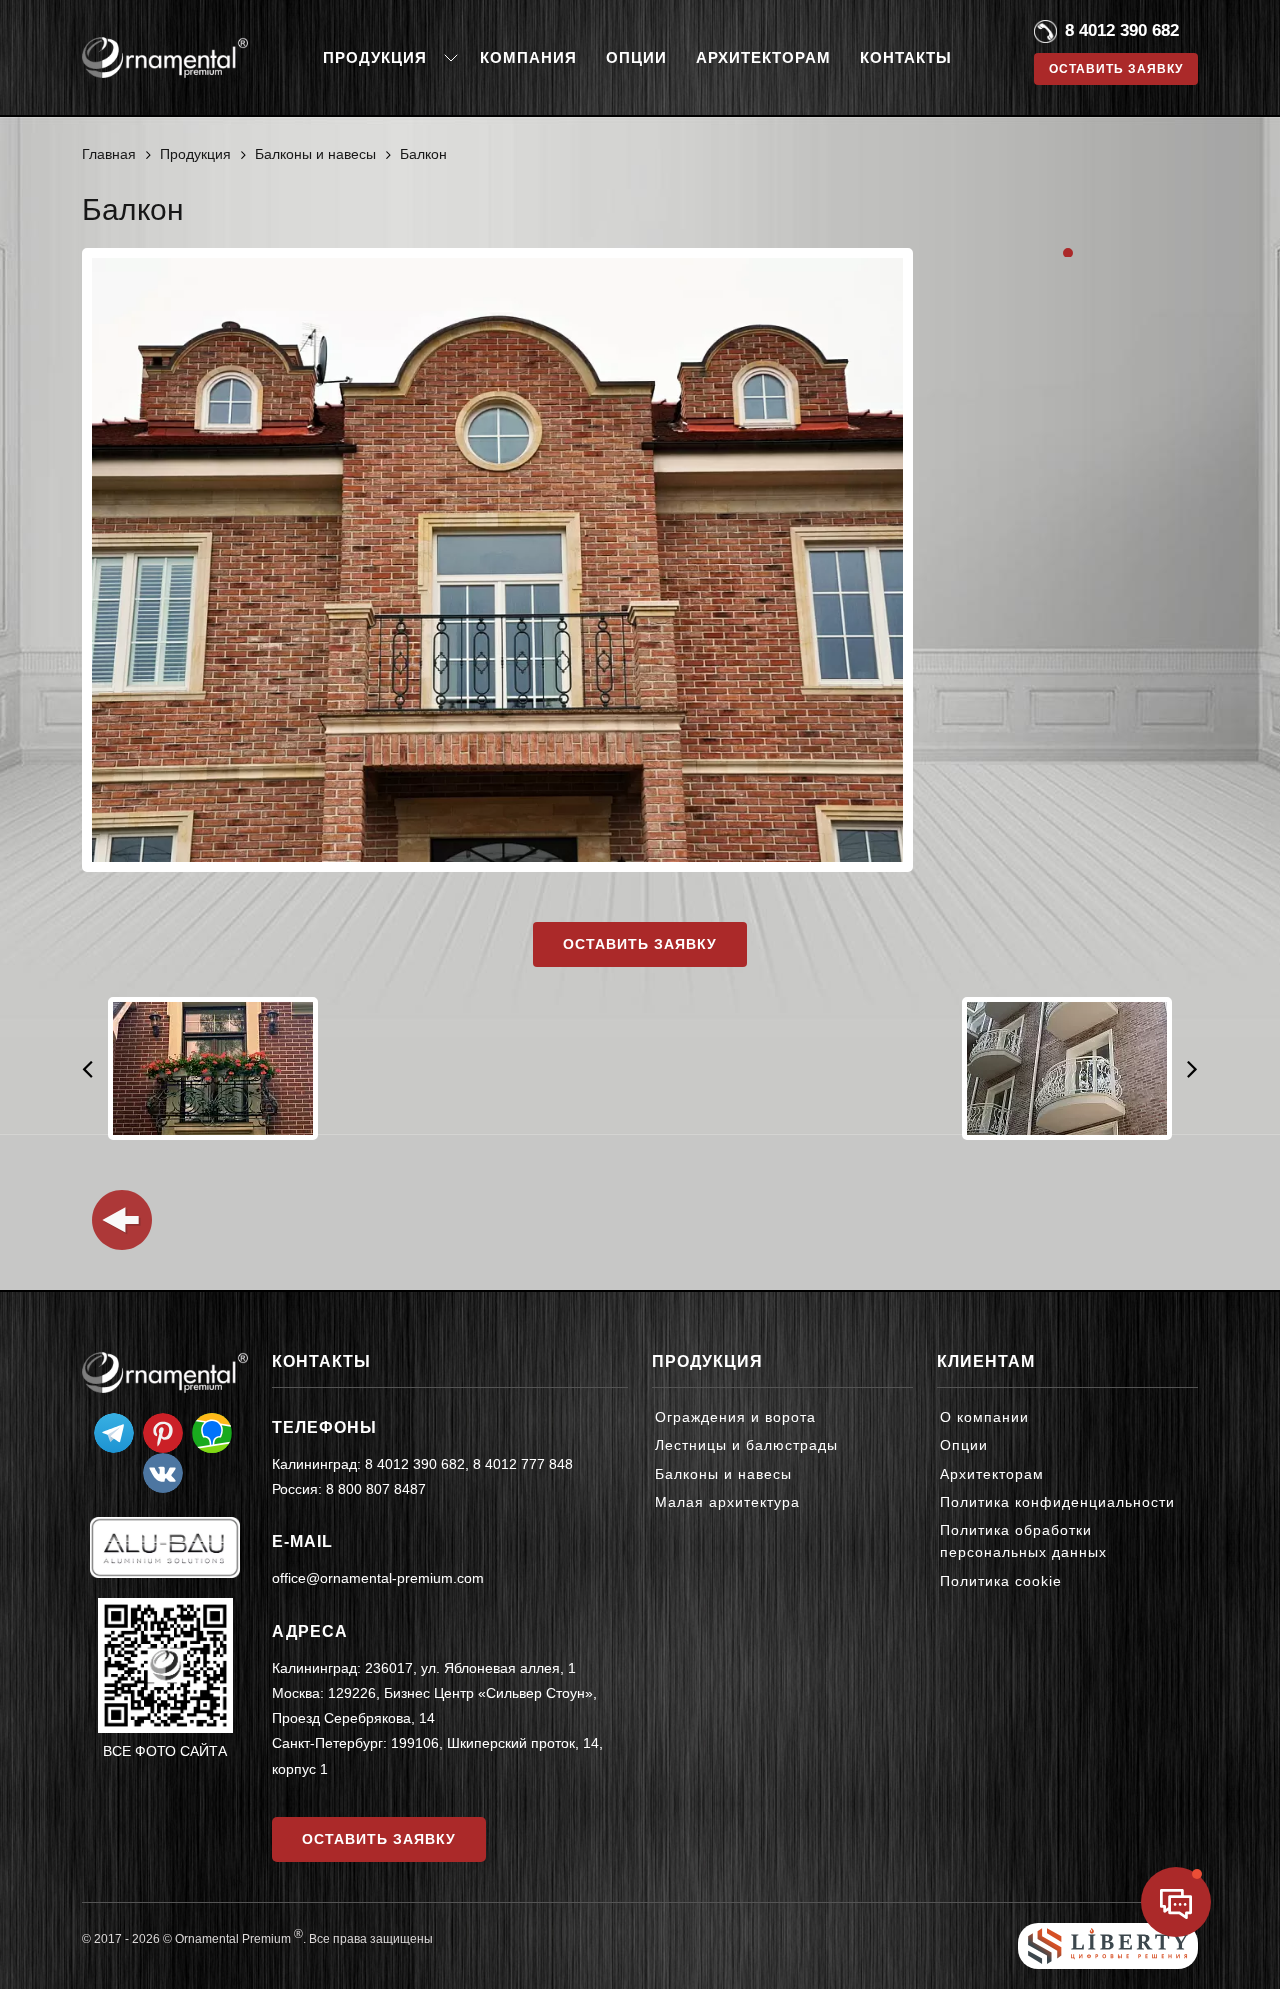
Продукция (375, 57)
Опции (636, 57)
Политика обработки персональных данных (1023, 1541)
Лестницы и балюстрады (746, 1445)
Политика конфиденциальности (1057, 1502)
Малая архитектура (727, 1502)
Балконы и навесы (723, 1474)
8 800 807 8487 (376, 1489)
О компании (984, 1417)
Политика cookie (1001, 1581)
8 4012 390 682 (1122, 30)
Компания (528, 57)
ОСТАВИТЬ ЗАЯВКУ (379, 1839)
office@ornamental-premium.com (378, 1578)
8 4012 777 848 (523, 1464)
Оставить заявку (640, 944)
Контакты (906, 57)
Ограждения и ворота (735, 1417)
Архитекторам (763, 57)
